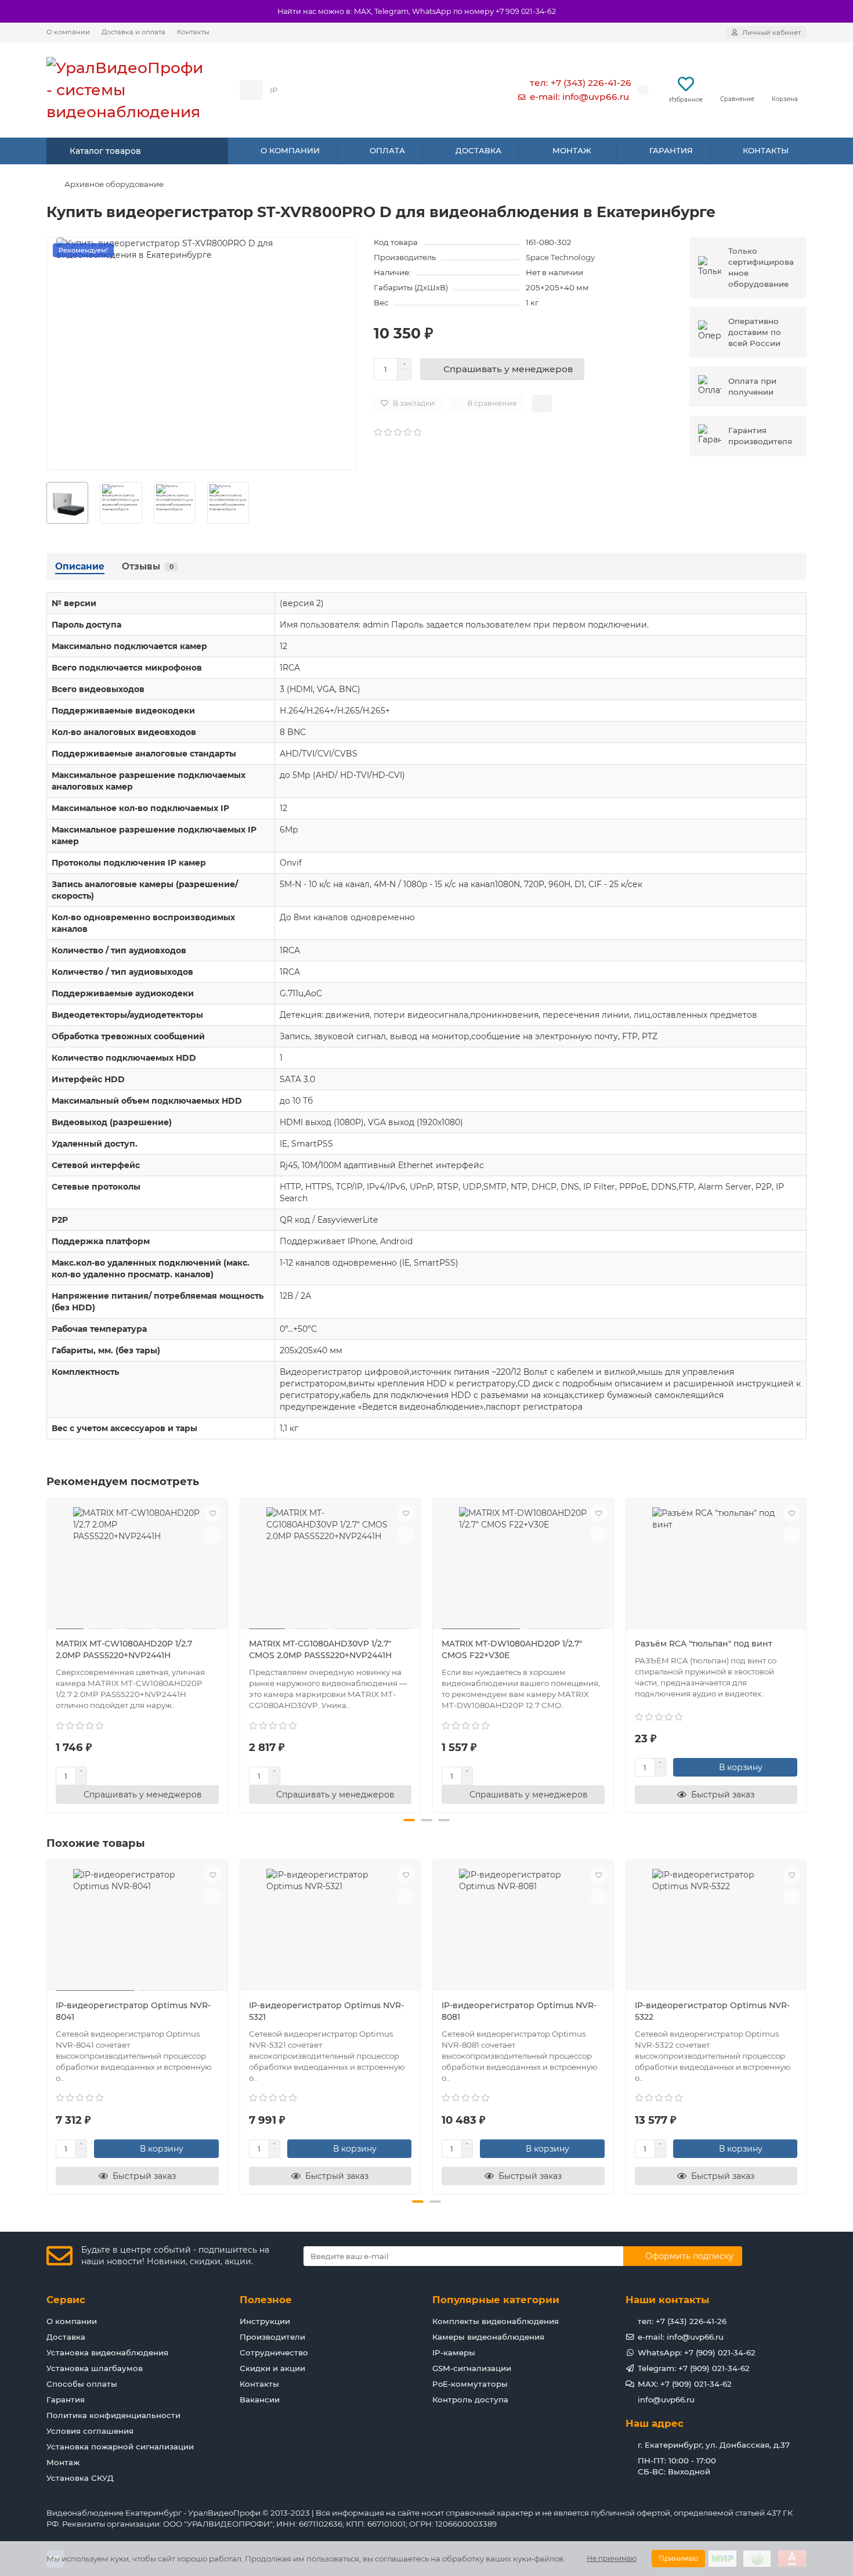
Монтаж (63, 2462)
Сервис (66, 2300)
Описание (80, 566)
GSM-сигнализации (472, 2368)
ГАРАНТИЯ (671, 150)
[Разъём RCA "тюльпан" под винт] (716, 1565)
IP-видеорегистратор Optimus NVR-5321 (326, 2011)
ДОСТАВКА (478, 150)
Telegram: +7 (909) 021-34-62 (694, 2368)
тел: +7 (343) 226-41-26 (581, 83)
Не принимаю (612, 2558)
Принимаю (678, 2558)
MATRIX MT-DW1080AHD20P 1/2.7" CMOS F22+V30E (512, 1649)
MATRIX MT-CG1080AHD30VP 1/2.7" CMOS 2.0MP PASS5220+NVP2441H (320, 1649)
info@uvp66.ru (666, 2400)
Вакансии (260, 2400)
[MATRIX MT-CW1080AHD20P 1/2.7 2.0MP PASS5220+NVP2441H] (137, 1565)
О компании (68, 32)
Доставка (66, 2337)
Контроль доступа (470, 2400)
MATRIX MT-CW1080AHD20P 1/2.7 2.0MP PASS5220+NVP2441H (124, 1649)
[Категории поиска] (251, 90)
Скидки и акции (272, 2368)
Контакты (193, 32)
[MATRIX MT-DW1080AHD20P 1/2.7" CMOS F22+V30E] (523, 1565)
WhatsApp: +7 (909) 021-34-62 (697, 2352)
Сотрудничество (274, 2352)
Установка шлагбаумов (95, 2368)
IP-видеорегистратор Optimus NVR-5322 (712, 2011)
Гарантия (66, 2400)
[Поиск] (472, 90)
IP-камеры (454, 2352)
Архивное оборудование (114, 184)
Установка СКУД (80, 2478)
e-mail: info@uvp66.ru (579, 97)
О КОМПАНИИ (290, 150)
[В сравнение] (213, 1535)
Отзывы (148, 566)
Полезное (266, 2300)
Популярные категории (496, 2300)
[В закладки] (213, 1513)
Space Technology (560, 257)
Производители (272, 2337)
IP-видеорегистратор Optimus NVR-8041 (133, 2011)
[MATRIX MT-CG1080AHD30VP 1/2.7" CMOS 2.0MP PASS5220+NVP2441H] (330, 1565)
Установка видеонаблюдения (107, 2352)
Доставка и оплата (133, 32)
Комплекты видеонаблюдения (496, 2321)
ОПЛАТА (387, 150)
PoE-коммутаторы (470, 2384)
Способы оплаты (82, 2384)
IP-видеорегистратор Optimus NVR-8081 (519, 2011)
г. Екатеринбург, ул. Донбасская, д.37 (714, 2445)
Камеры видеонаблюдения (488, 2337)
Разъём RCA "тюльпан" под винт (704, 1644)
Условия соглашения (90, 2431)
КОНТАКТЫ (766, 150)
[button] (48, 1654)
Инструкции (265, 2321)
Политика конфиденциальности (113, 2415)
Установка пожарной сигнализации (120, 2447)
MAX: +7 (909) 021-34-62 (685, 2384)
